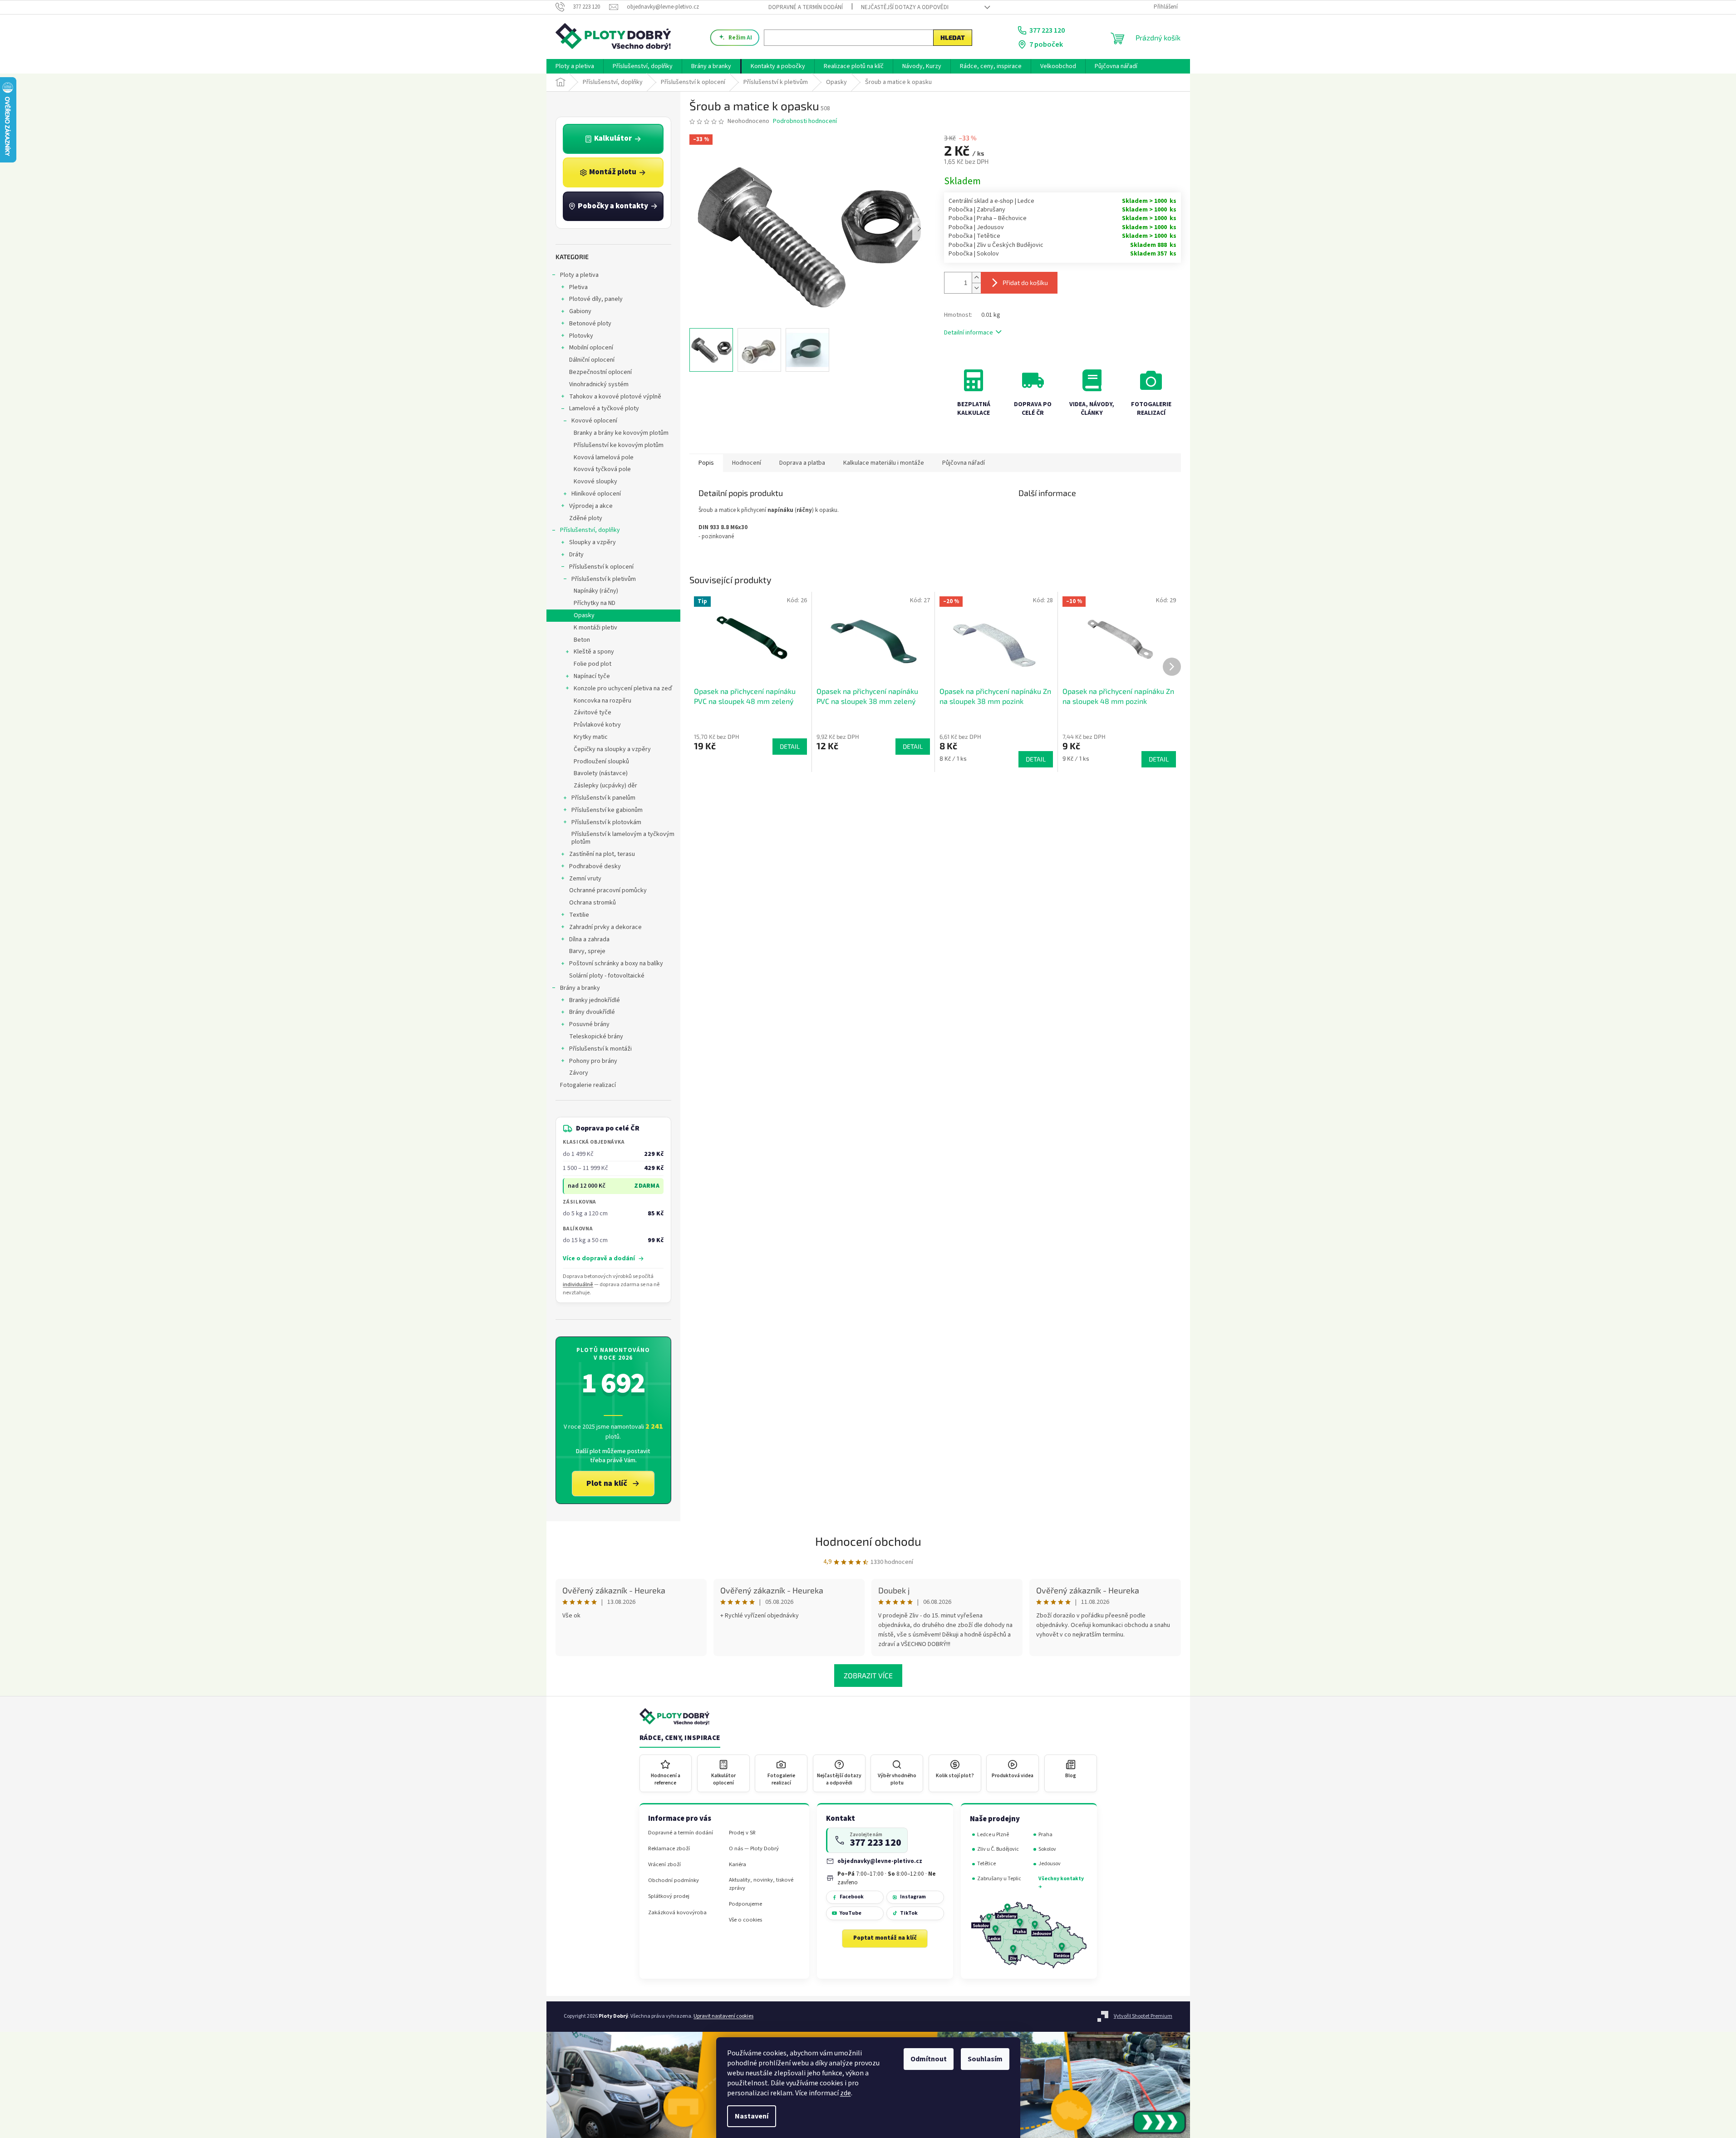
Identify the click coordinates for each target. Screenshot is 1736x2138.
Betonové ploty (590, 324)
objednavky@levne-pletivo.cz (880, 1861)
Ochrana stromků (593, 903)
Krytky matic (591, 737)
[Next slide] (919, 229)
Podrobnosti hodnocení (805, 121)
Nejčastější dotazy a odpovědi (905, 7)
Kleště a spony (594, 652)
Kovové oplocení (594, 421)
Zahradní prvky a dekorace (605, 927)
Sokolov (1047, 1849)
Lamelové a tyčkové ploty (604, 408)
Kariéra (738, 1865)
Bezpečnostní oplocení (600, 372)
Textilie (579, 915)
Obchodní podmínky (674, 1880)
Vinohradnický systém (599, 384)
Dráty (576, 555)
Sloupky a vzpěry (593, 542)
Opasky (584, 615)
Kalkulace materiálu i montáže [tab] (884, 463)
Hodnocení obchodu (868, 1541)
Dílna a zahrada (589, 939)
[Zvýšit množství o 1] (976, 278)
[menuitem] (575, 66)
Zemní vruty (585, 879)
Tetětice (986, 1864)
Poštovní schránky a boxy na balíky (616, 963)
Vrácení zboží (664, 1865)
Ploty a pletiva (579, 275)
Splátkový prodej (669, 1896)
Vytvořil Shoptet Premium (1143, 2016)
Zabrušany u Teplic (999, 1879)
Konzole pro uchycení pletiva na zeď (623, 688)
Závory (579, 1073)
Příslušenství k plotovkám (606, 822)
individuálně (578, 1285)
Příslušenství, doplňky (590, 530)
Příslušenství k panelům (603, 798)
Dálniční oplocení (592, 360)
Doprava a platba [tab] (802, 463)
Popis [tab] (706, 463)
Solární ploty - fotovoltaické (607, 976)
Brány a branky (580, 988)
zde (846, 2093)
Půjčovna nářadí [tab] (964, 463)
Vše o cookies (745, 1920)
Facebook (852, 1897)
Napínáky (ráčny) (596, 591)
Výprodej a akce (591, 506)
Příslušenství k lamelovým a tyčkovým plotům (623, 838)
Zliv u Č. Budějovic (998, 1849)
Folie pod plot (593, 664)
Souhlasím (985, 2059)
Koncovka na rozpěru (602, 701)
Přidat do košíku (1025, 283)
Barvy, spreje (587, 951)
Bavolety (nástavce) (601, 773)
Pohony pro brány (593, 1061)
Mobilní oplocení (591, 348)
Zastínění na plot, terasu (602, 854)
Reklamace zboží (669, 1849)
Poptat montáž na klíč (885, 1938)
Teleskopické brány (596, 1037)
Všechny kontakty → (1061, 1883)
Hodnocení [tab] (747, 463)
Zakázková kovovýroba (677, 1913)
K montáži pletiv (595, 628)
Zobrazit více (868, 1675)
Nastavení (752, 2116)
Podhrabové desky (595, 866)
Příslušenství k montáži (600, 1049)
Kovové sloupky (595, 482)
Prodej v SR (742, 1833)
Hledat (953, 37)
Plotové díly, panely (596, 299)
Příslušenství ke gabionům (607, 810)
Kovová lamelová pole (604, 457)
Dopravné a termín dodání (806, 7)
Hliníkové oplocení (596, 494)
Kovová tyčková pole (602, 469)
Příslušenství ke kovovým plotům (619, 445)
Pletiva (578, 287)
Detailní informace (969, 333)
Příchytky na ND (595, 603)
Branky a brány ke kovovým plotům (621, 433)
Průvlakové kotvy (597, 725)
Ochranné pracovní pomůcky (608, 890)
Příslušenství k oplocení (601, 567)
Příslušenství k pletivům (604, 579)
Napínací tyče (592, 676)
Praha (1045, 1835)
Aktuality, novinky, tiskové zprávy (761, 1884)
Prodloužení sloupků (601, 762)
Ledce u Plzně (993, 1835)
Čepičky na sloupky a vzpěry (612, 749)
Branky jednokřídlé (595, 1000)
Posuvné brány (589, 1024)
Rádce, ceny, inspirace (680, 1738)
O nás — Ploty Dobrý (754, 1849)
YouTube (851, 1913)
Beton (582, 640)
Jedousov (1050, 1864)
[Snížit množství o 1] (976, 288)
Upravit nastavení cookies (723, 2016)
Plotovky (581, 336)
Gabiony (580, 311)
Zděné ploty (586, 518)
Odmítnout (929, 2059)
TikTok (909, 1913)
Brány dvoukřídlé (592, 1012)
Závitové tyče (593, 713)
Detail (790, 746)
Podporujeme (745, 1904)
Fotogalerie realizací (588, 1085)
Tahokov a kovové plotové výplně (615, 397)
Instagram (913, 1897)
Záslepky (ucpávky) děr (605, 786)
